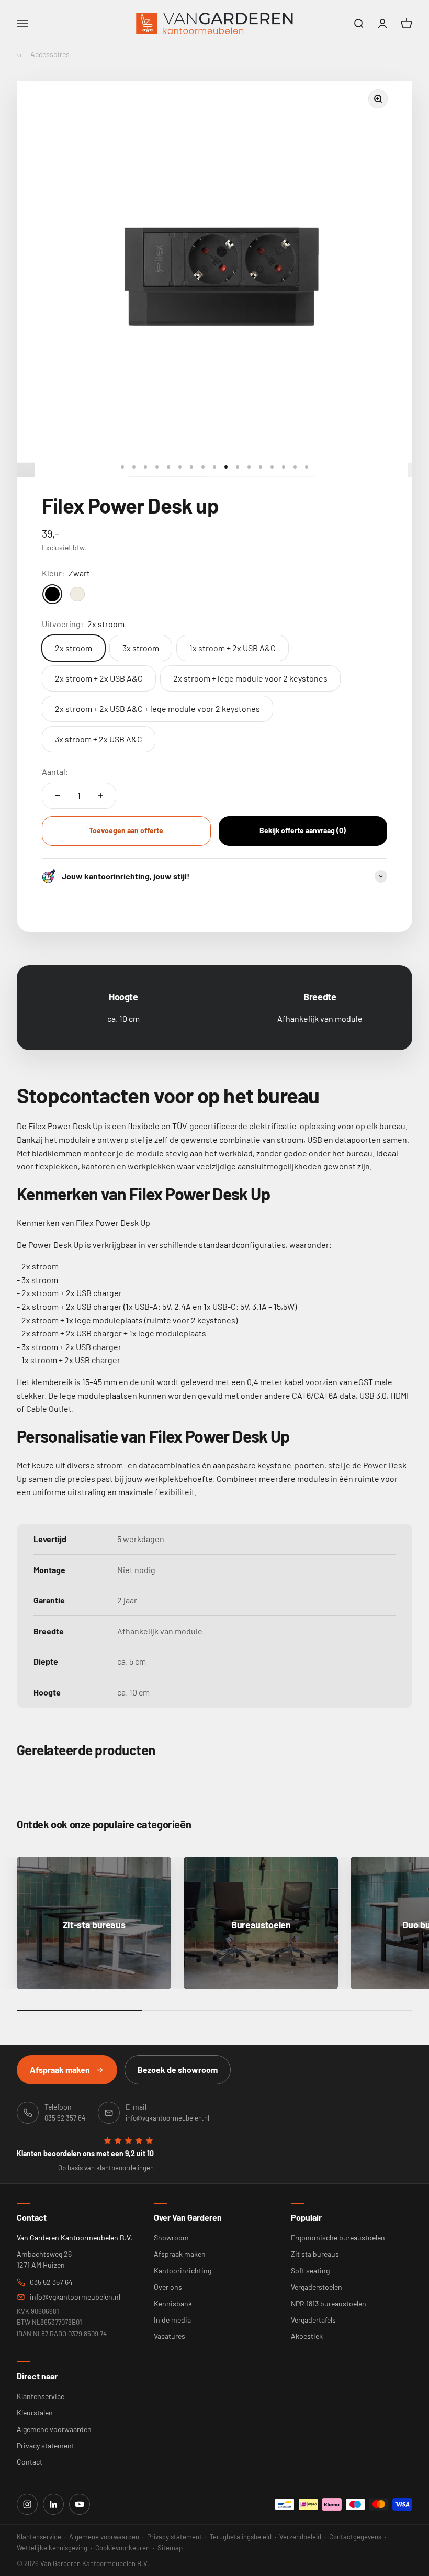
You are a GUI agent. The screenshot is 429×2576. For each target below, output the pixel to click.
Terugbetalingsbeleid (241, 2537)
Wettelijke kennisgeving (52, 2548)
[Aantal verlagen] (58, 796)
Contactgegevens (355, 2537)
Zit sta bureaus (315, 2254)
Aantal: (55, 771)
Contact (30, 2462)
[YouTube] (80, 2504)
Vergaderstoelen (317, 2287)
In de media (172, 2320)
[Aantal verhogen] (100, 796)
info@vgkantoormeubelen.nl (75, 2297)
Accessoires (50, 54)
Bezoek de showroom (178, 2070)
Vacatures (170, 2336)
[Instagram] (27, 2504)
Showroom (171, 2238)
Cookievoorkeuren (122, 2548)
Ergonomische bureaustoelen (338, 2238)
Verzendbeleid (300, 2537)
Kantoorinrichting (183, 2271)
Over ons (168, 2287)
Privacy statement (46, 2445)
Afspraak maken (60, 2070)
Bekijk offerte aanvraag (303, 830)
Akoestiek (307, 2336)
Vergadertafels (313, 2320)
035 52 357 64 (51, 2282)
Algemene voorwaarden (54, 2429)
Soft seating (310, 2271)
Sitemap (170, 2548)
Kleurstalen (35, 2412)
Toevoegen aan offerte (126, 830)
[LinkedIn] (53, 2504)
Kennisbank (173, 2304)
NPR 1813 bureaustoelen (329, 2304)
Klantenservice (41, 2396)
